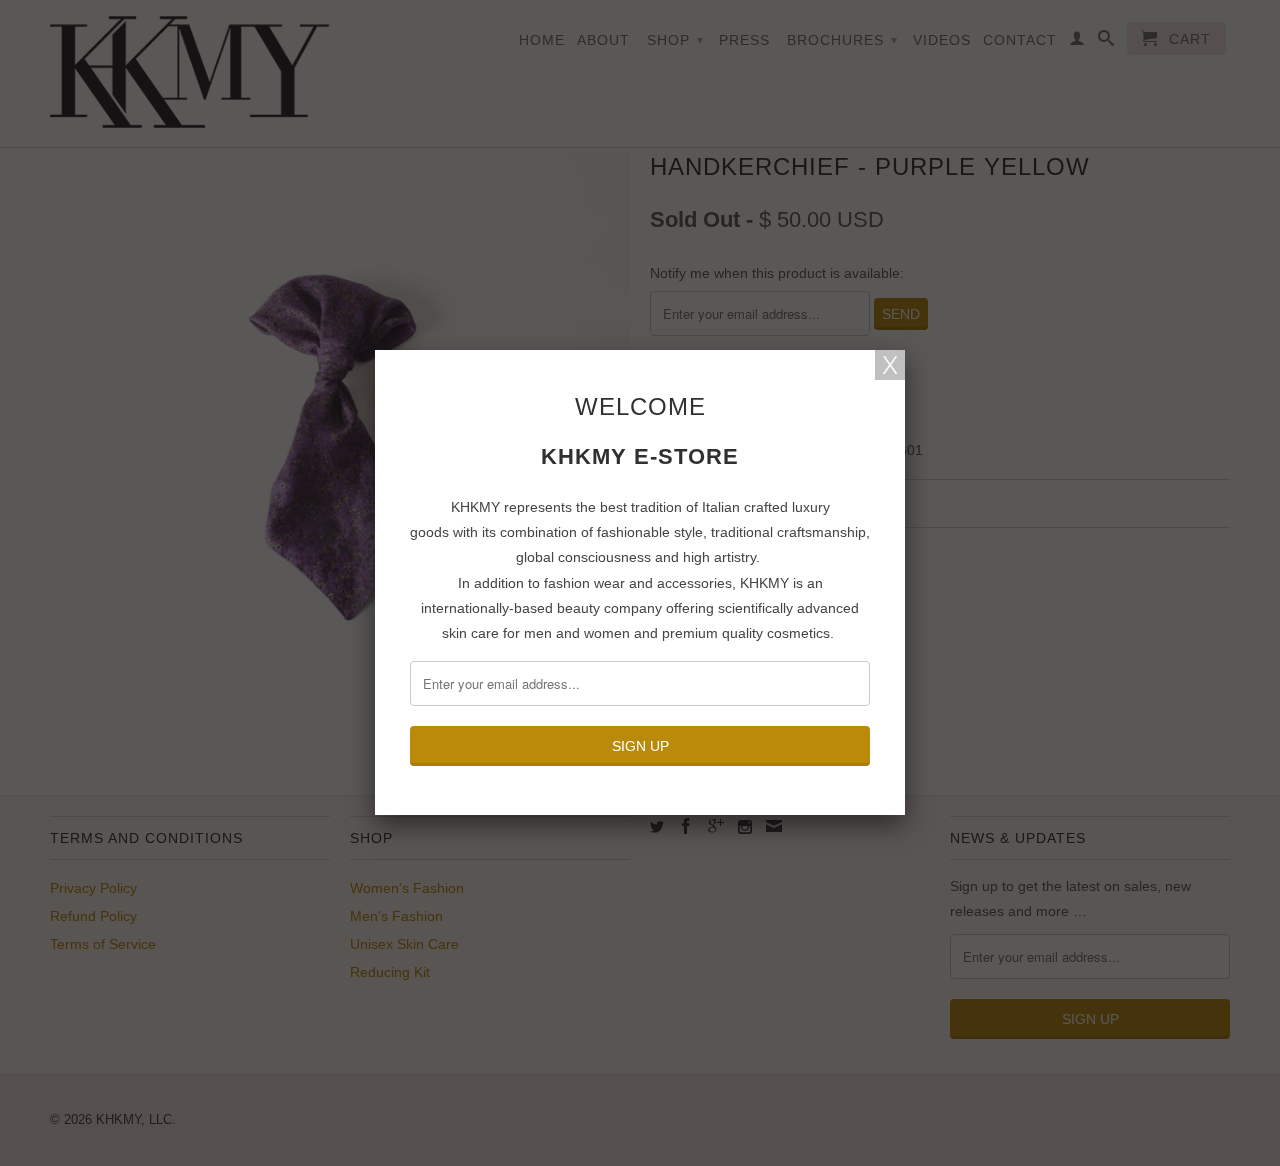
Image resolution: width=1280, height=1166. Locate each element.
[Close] (890, 365)
